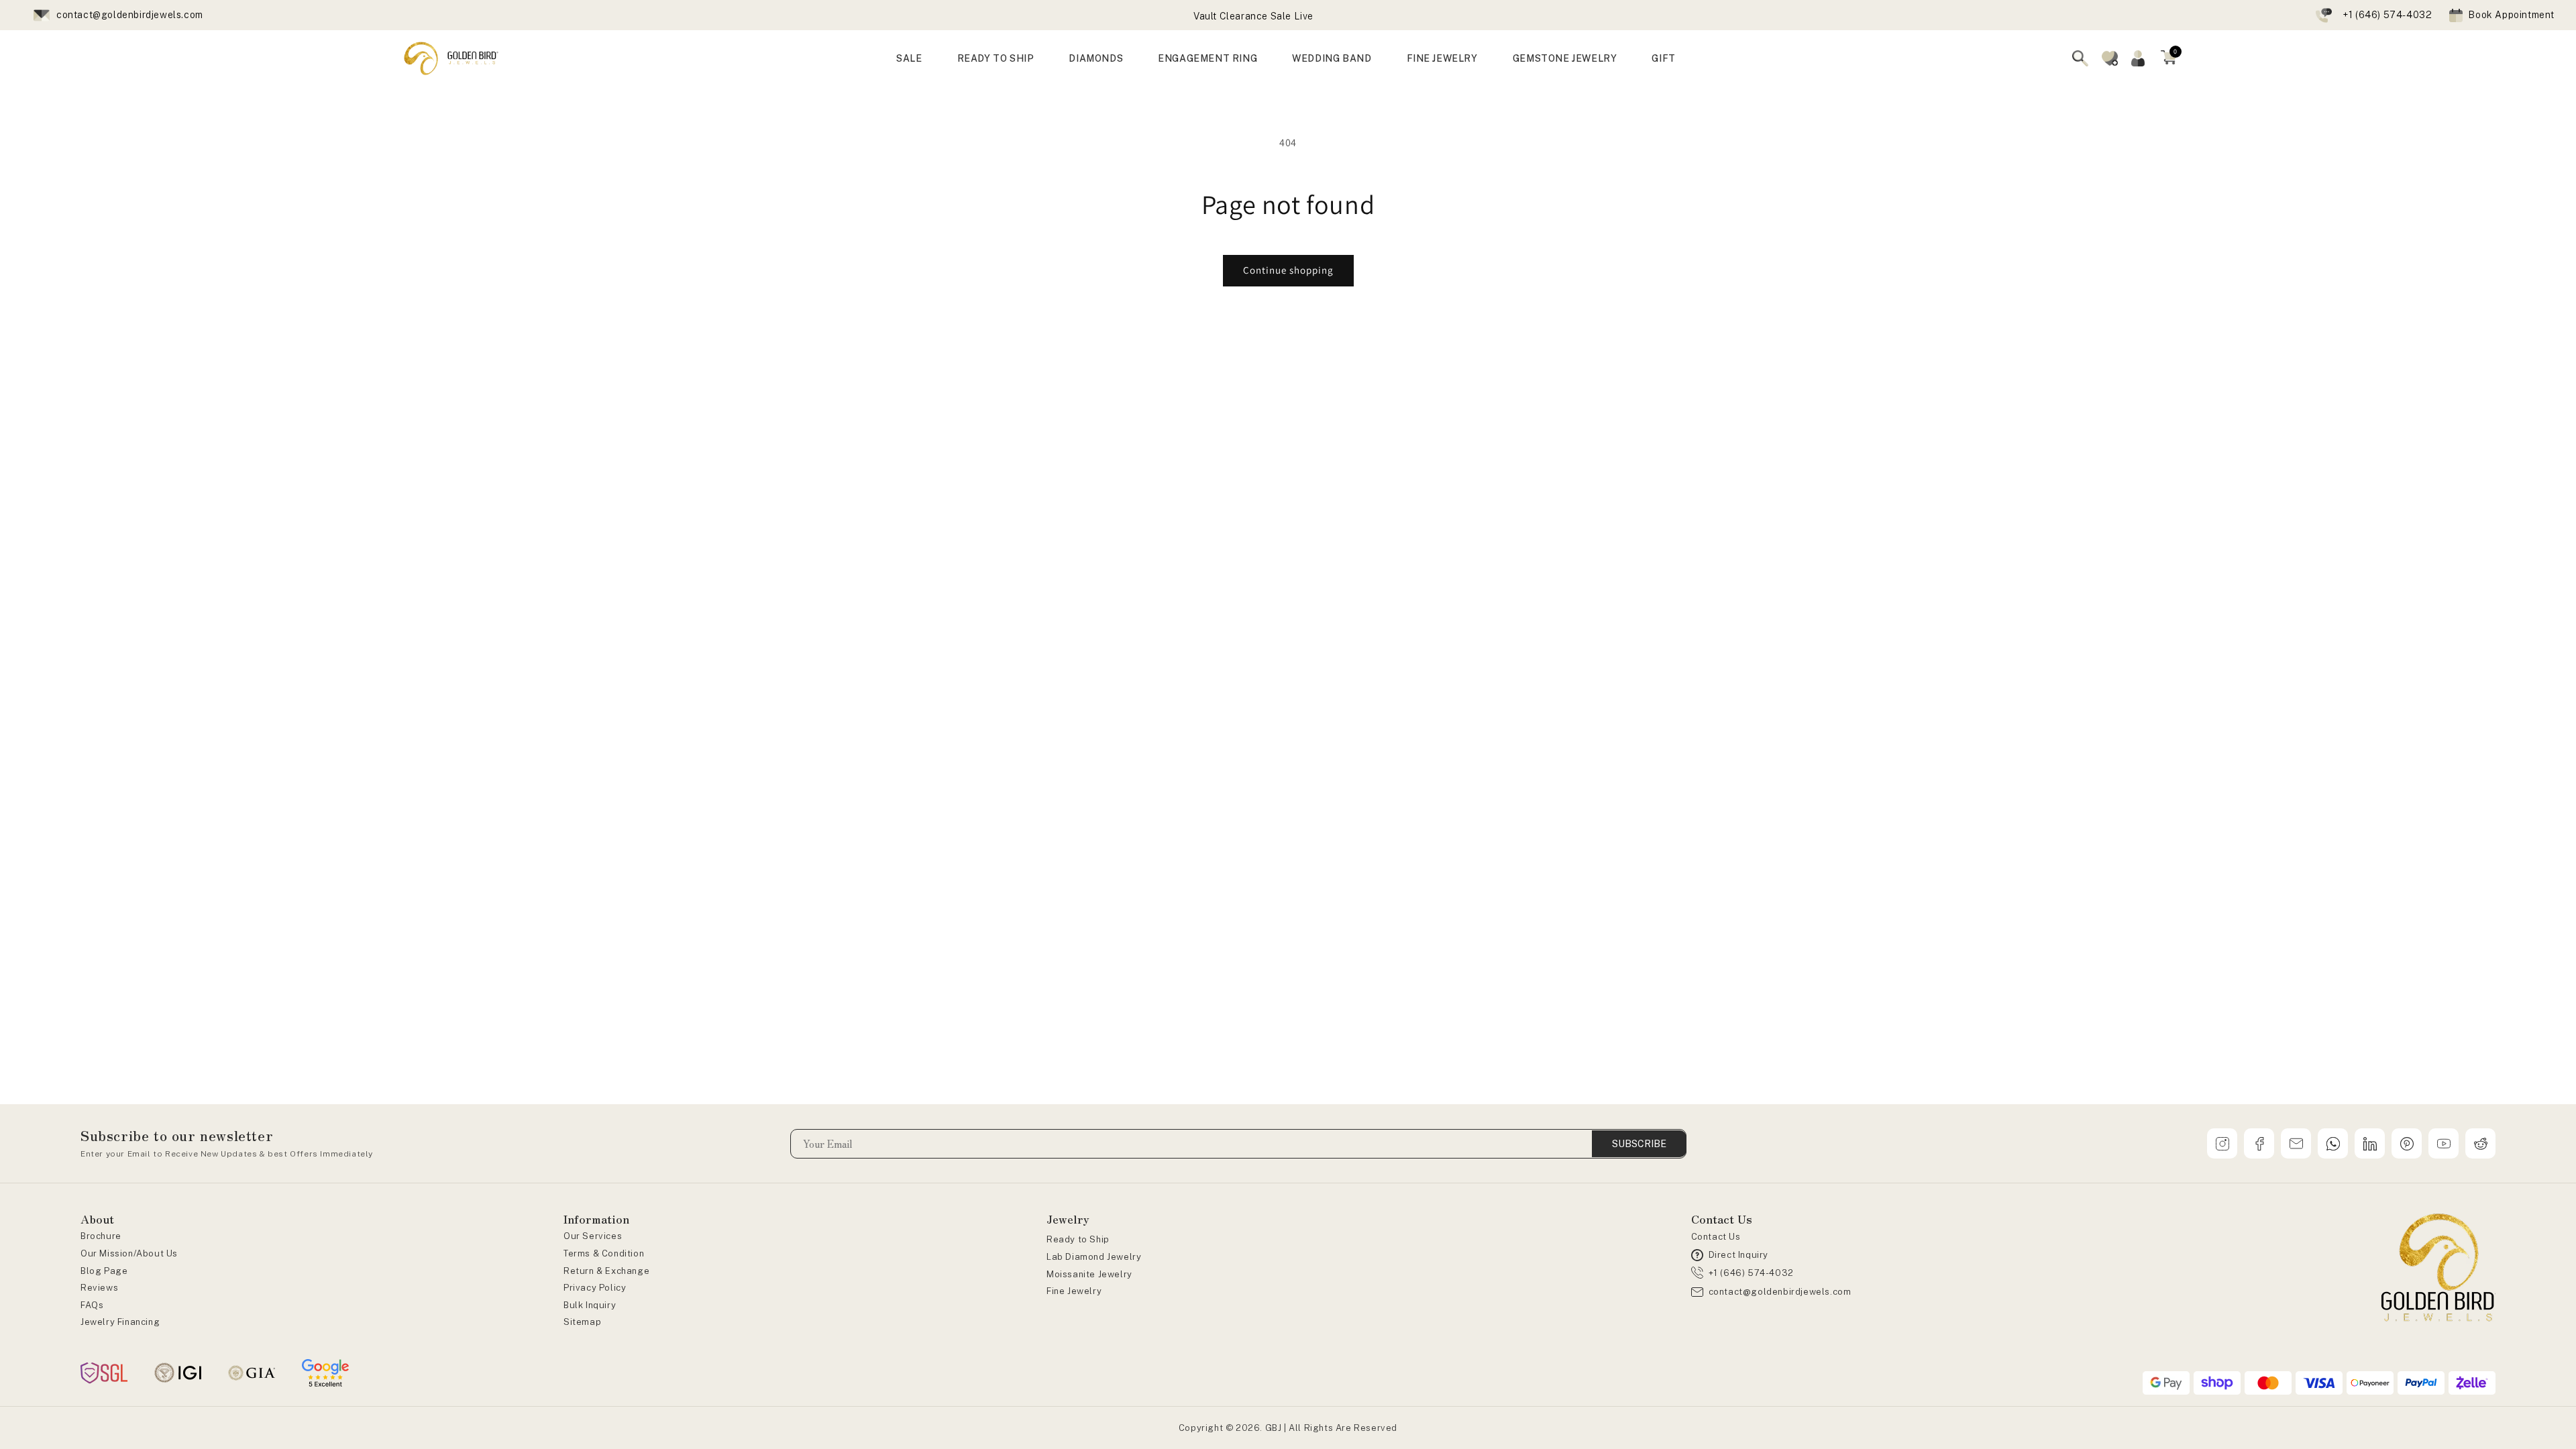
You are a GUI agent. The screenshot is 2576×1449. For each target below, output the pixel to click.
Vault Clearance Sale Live (1253, 16)
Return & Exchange (606, 1271)
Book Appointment (2511, 15)
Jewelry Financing (120, 1322)
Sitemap (582, 1322)
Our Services (593, 1236)
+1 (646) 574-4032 (2387, 15)
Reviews (99, 1288)
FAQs (92, 1305)
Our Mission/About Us (129, 1253)
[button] (2169, 58)
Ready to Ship (1078, 1239)
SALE (909, 58)
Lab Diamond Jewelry (1094, 1257)
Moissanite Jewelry (1089, 1274)
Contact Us (1716, 1237)
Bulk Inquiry (590, 1305)
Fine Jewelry (1074, 1291)
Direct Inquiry (1738, 1255)
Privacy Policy (595, 1288)
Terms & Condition (604, 1253)
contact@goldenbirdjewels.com (130, 15)
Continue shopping (1288, 270)
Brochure (101, 1236)
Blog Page (104, 1271)
